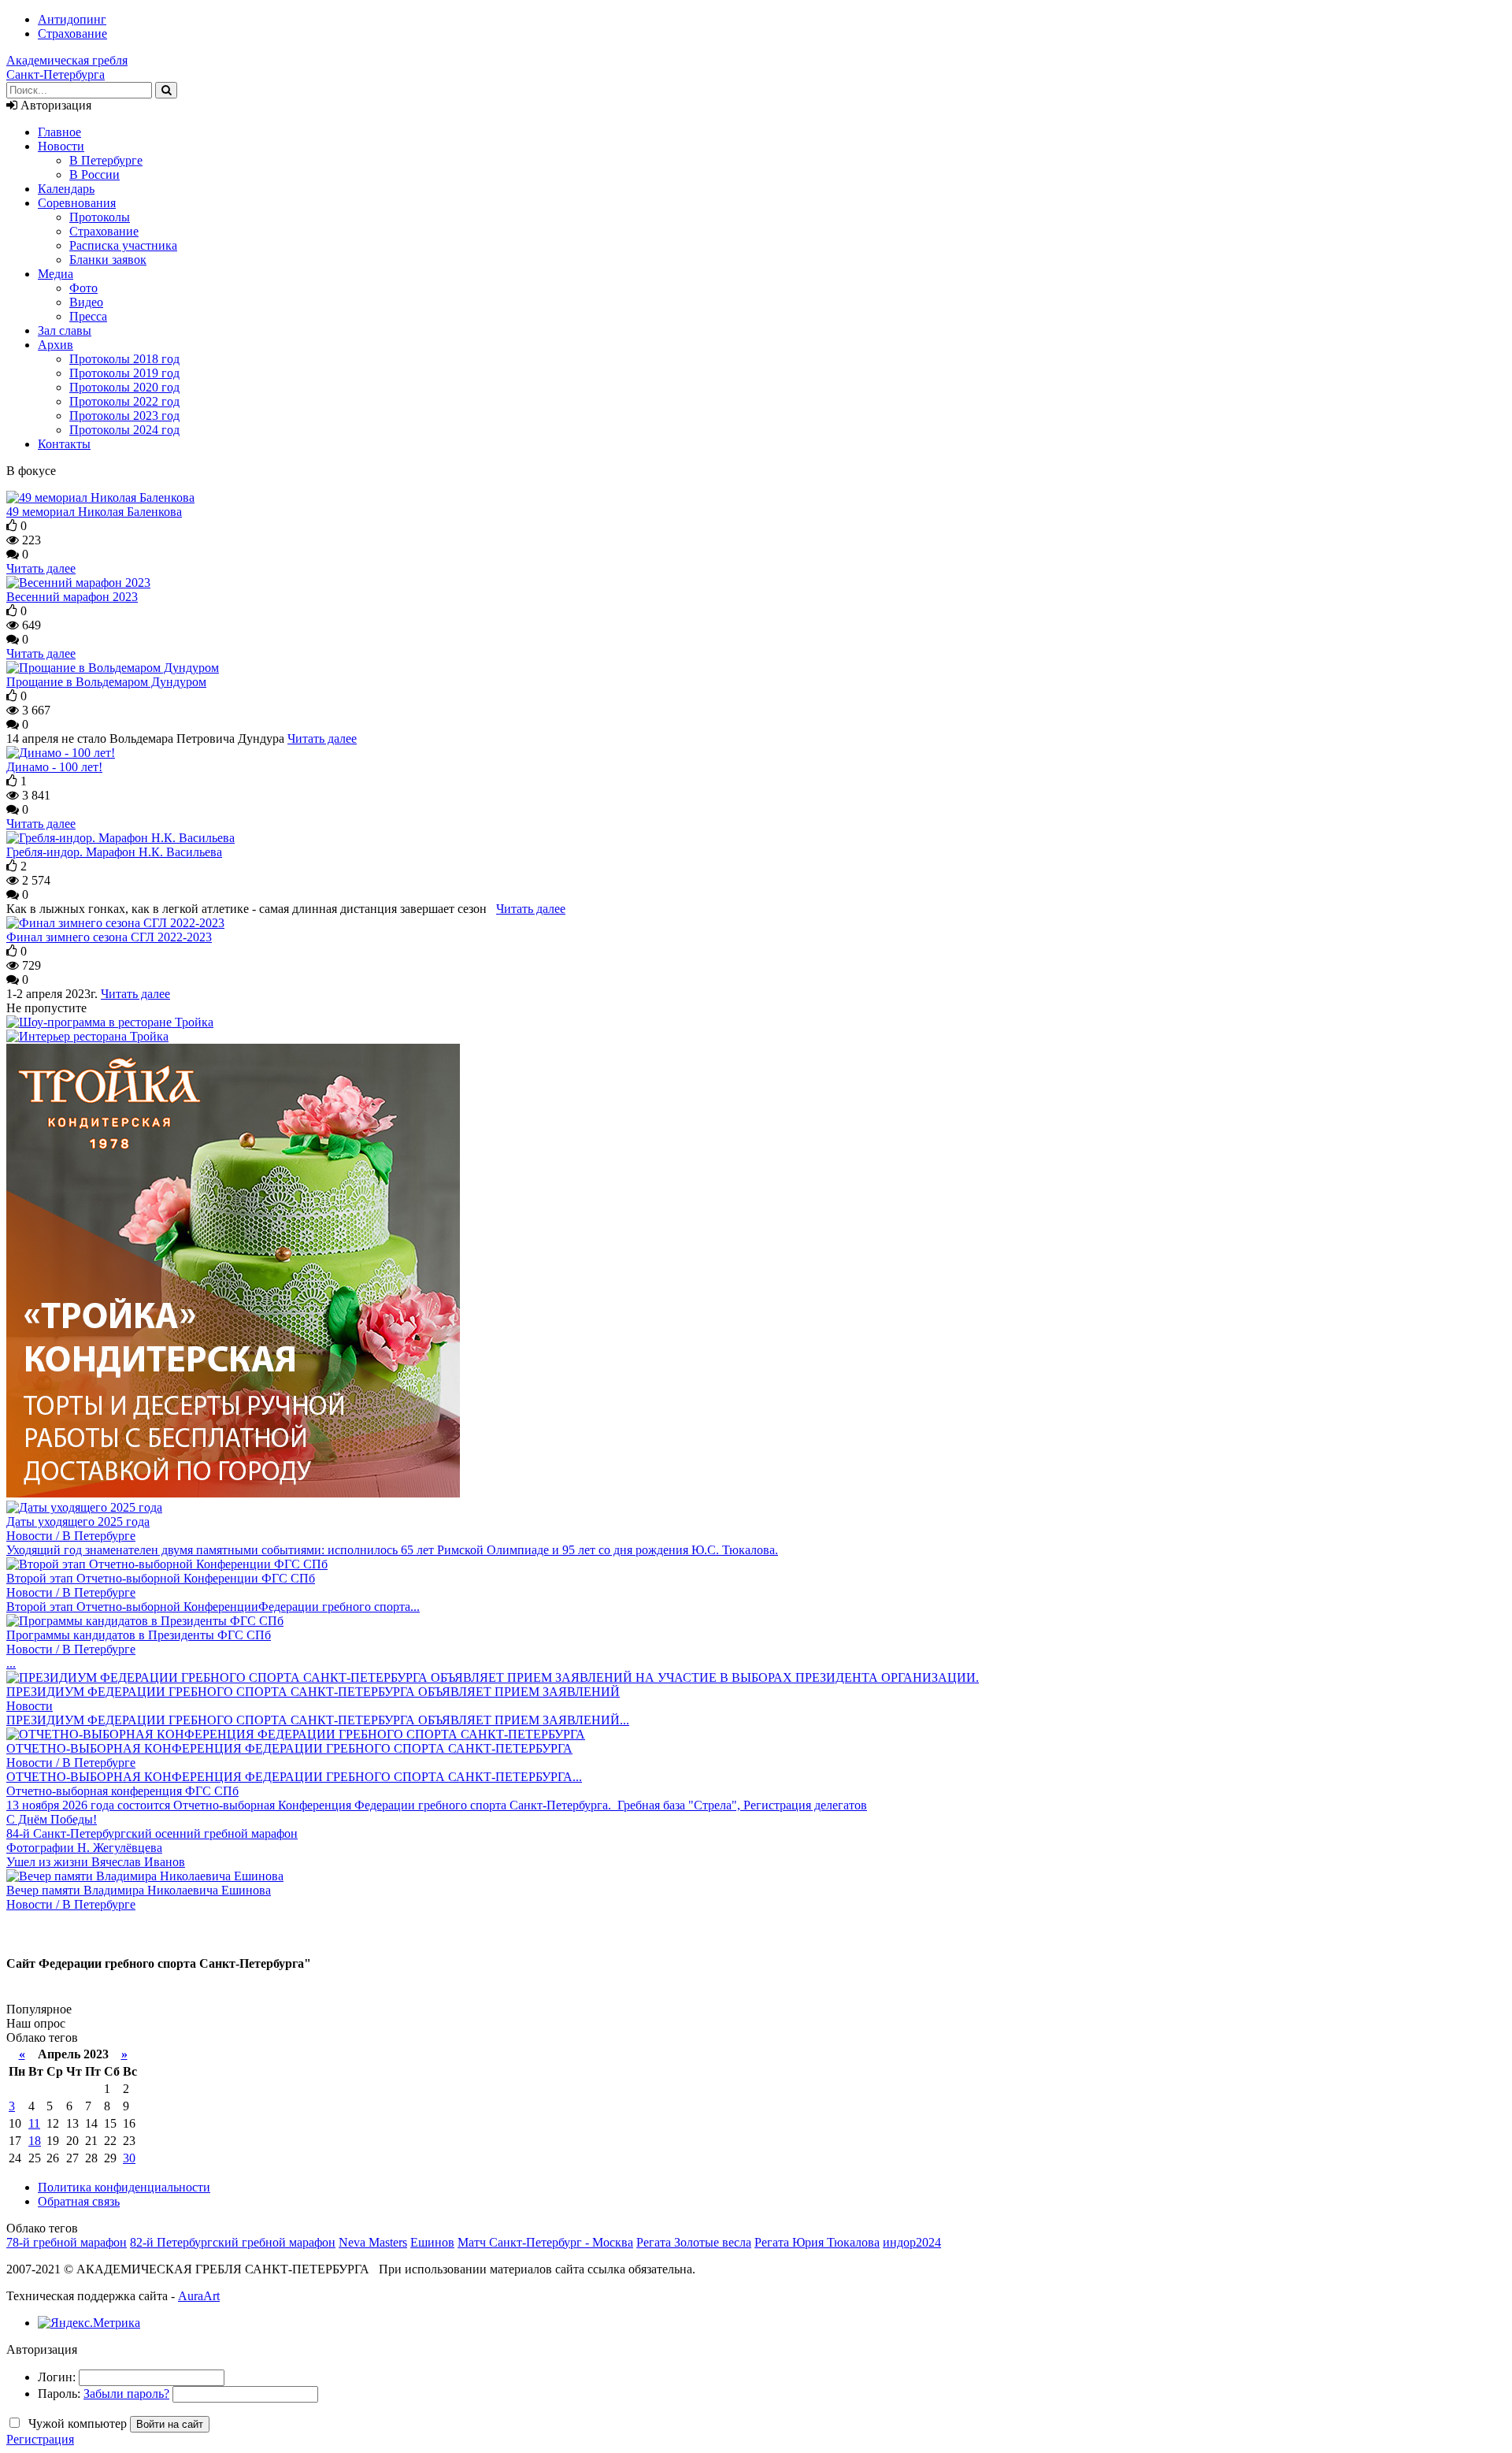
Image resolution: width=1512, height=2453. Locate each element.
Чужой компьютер (76, 2423)
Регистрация (40, 2439)
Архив (56, 345)
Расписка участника (123, 245)
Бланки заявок (108, 260)
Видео (86, 302)
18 (35, 2141)
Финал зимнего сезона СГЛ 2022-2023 (109, 937)
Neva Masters (373, 2242)
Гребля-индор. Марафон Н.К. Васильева (114, 852)
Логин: (57, 2377)
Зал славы (65, 330)
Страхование (72, 33)
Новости (61, 146)
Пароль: (59, 2394)
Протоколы (100, 217)
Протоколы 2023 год (124, 416)
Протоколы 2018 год (124, 359)
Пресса (88, 316)
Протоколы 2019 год (124, 373)
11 (34, 2123)
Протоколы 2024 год (124, 430)
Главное (59, 132)
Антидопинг (72, 19)
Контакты (64, 444)
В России (94, 174)
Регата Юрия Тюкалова (817, 2242)
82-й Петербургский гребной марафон (233, 2242)
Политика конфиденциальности (124, 2187)
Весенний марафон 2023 (72, 597)
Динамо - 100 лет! (54, 767)
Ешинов (432, 2242)
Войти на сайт (170, 2424)
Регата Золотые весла (694, 2242)
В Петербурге (106, 160)
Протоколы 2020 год (124, 387)
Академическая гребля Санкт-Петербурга (67, 67)
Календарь (66, 189)
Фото (83, 288)
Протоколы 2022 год (124, 401)
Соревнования (77, 203)
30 (129, 2158)
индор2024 (912, 2242)
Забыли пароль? (126, 2394)
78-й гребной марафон (67, 2242)
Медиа (56, 274)
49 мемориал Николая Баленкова (94, 512)
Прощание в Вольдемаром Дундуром (106, 682)
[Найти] (166, 90)
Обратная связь (79, 2201)
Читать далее (41, 568)
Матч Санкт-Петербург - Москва (545, 2242)
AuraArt (199, 2296)
